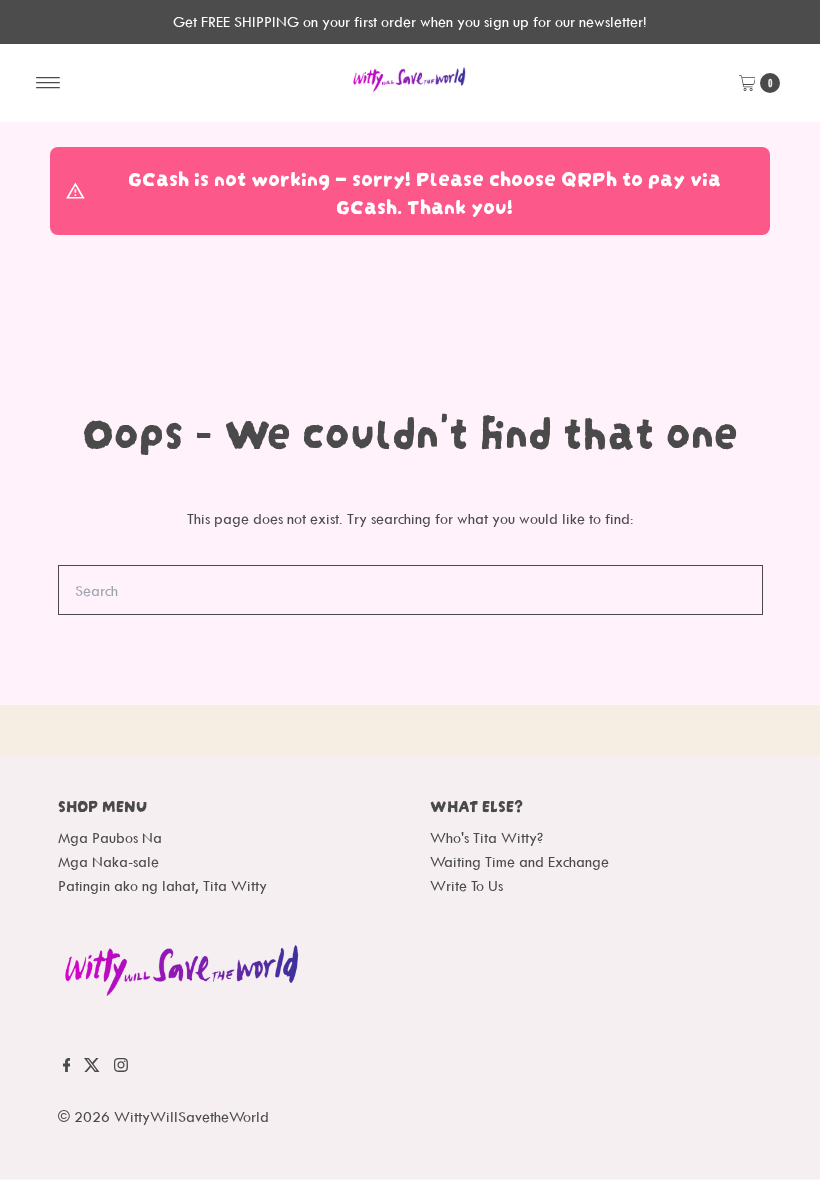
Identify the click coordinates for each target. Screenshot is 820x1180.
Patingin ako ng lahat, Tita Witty (162, 885)
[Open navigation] (48, 83)
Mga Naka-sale (108, 861)
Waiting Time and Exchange (519, 861)
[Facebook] (67, 1073)
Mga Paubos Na (110, 837)
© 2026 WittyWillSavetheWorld (163, 1116)
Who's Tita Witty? (486, 837)
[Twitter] (92, 1073)
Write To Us (466, 885)
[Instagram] (121, 1073)
